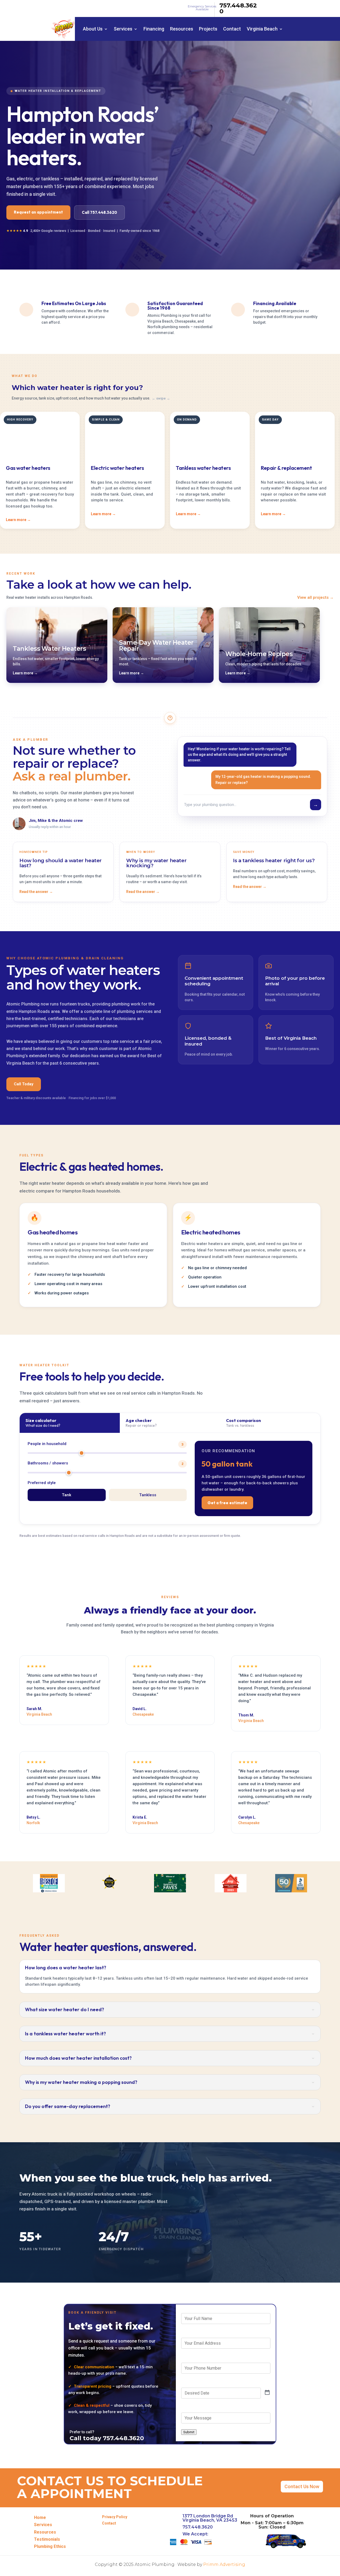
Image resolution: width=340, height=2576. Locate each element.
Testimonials (47, 2539)
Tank (67, 1495)
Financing (154, 29)
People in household (106, 1444)
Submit (189, 2432)
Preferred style (42, 1483)
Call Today (24, 1084)
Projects (208, 29)
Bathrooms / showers (106, 1463)
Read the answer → (36, 892)
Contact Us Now (302, 2486)
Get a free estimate (227, 1503)
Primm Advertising (224, 2564)
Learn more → (18, 520)
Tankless (148, 1495)
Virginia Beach (262, 29)
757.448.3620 (238, 8)
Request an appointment (38, 212)
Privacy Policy (115, 2517)
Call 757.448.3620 (99, 212)
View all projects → (315, 597)
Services (123, 29)
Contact (232, 29)
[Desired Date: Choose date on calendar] (267, 2393)
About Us (93, 29)
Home (40, 2518)
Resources (182, 29)
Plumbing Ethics (50, 2546)
